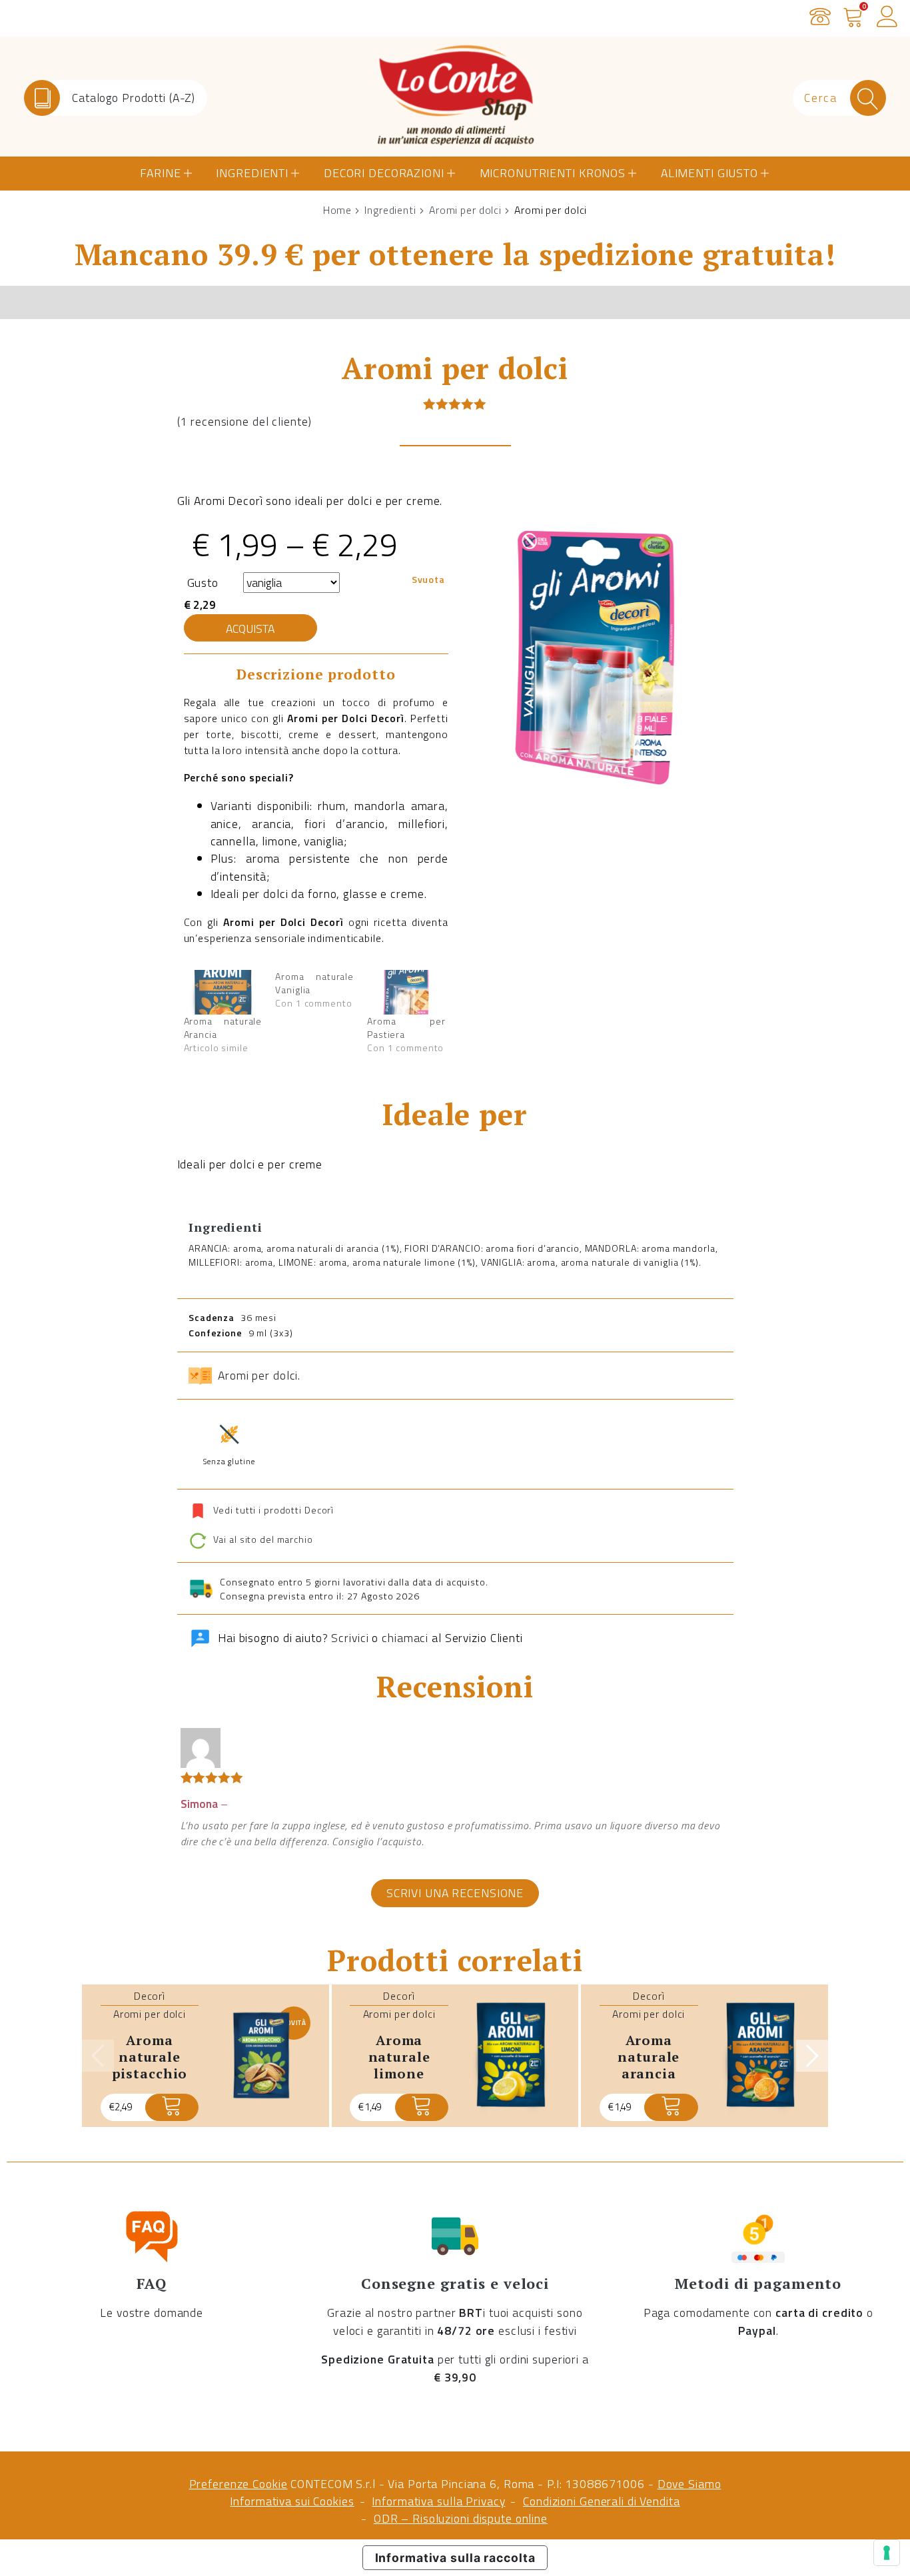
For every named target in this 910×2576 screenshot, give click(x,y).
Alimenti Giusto (709, 173)
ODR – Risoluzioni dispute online (461, 2518)
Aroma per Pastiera (406, 1028)
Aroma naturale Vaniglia (314, 983)
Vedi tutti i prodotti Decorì (274, 1509)
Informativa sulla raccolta (455, 2558)
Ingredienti (252, 173)
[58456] (422, 2107)
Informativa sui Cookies (292, 2501)
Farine (160, 173)
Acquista (250, 629)
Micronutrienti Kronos (553, 173)
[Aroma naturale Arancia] (223, 992)
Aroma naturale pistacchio (150, 2056)
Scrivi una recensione (455, 1892)
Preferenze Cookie (238, 2484)
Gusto (203, 583)
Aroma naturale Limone (399, 2056)
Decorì (150, 1996)
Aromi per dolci (465, 210)
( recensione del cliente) (244, 421)
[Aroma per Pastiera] (406, 992)
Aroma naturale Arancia (223, 1028)
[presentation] (98, 2056)
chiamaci (405, 1638)
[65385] (172, 2107)
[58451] (671, 2107)
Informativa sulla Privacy (438, 2501)
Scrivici (350, 1638)
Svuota (428, 579)
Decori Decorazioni (384, 173)
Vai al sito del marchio (262, 1540)
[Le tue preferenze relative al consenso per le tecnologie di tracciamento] (887, 2553)
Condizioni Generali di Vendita (601, 2501)
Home (338, 210)
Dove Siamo (689, 2484)
